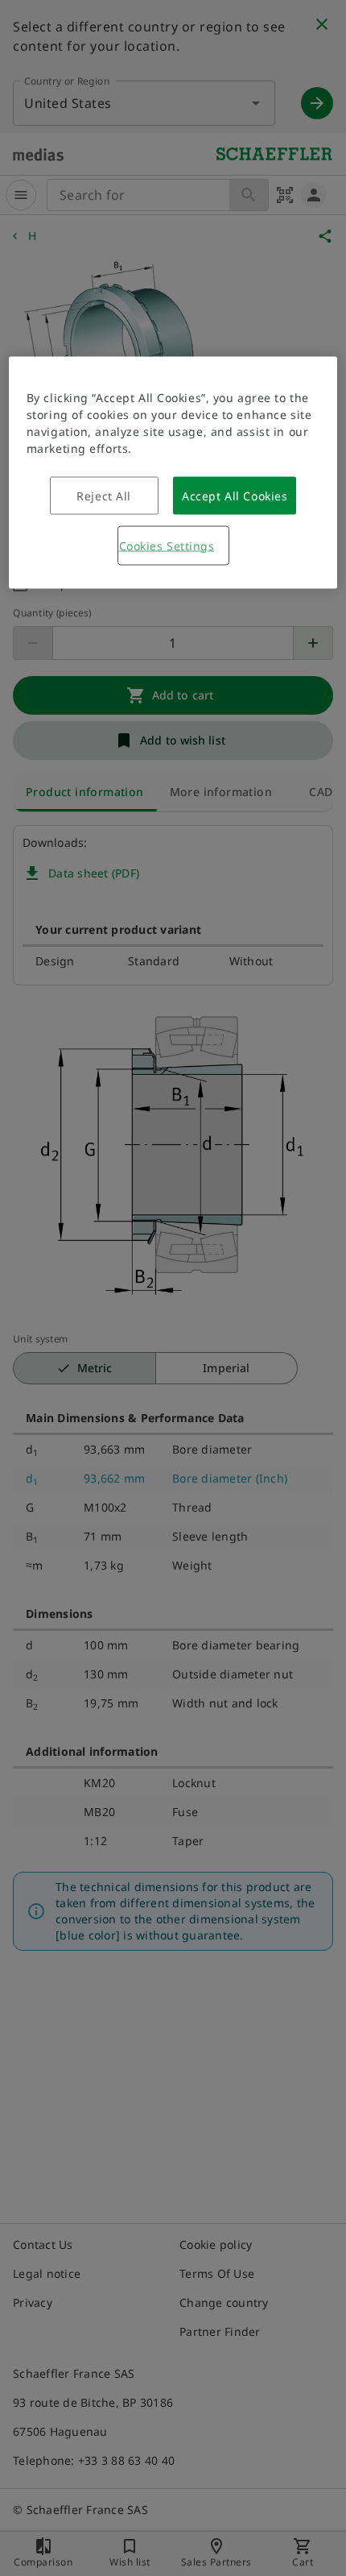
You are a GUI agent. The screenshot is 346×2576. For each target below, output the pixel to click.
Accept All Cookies (235, 495)
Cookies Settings (167, 545)
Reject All (104, 495)
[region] (173, 472)
